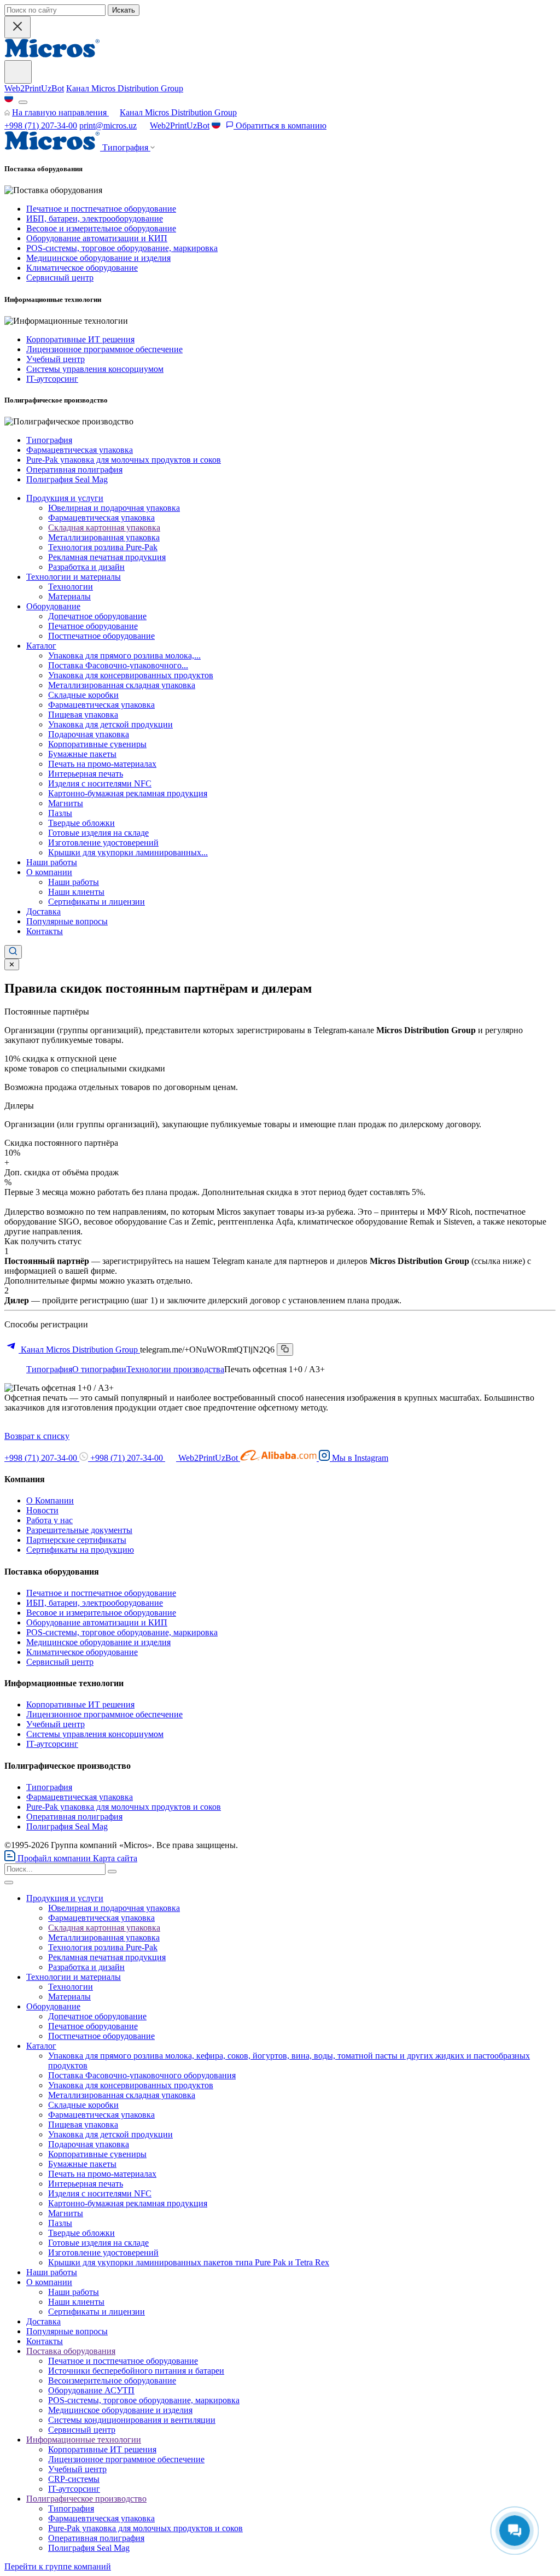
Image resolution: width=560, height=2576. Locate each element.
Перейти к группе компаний (58, 2566)
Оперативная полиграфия (74, 470)
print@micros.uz (108, 126)
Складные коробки (83, 695)
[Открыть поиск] (13, 952)
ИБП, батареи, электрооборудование (95, 218)
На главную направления (60, 112)
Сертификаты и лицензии (97, 902)
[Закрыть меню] (9, 1883)
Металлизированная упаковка (104, 537)
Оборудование (53, 606)
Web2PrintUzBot (34, 88)
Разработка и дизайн (86, 567)
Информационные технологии (84, 2440)
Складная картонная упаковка (104, 528)
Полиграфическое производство (86, 2499)
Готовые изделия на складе (98, 833)
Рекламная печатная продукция (107, 557)
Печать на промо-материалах (102, 764)
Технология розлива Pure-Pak (103, 547)
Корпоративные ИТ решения (80, 339)
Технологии (71, 587)
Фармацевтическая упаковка (80, 450)
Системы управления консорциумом (95, 369)
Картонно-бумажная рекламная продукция (128, 793)
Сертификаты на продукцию (80, 1550)
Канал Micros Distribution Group (125, 88)
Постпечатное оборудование (101, 636)
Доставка (43, 911)
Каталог (41, 646)
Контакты (45, 931)
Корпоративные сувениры (97, 744)
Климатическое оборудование (82, 268)
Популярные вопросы (67, 921)
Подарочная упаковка (89, 734)
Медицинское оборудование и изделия (98, 258)
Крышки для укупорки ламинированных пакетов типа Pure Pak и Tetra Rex (189, 2262)
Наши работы (52, 862)
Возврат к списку (37, 1436)
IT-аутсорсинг (52, 379)
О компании (49, 872)
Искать (124, 10)
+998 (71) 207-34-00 (41, 126)
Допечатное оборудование (97, 616)
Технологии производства (175, 1369)
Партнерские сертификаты (76, 1540)
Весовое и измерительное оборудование (101, 228)
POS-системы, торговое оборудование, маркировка (122, 248)
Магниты (66, 803)
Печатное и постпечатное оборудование (101, 209)
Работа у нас (49, 1520)
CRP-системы (74, 2479)
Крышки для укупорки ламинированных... (128, 852)
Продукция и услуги (65, 498)
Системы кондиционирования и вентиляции (132, 2420)
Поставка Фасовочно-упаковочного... (118, 665)
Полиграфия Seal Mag (67, 479)
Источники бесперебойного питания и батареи (136, 2371)
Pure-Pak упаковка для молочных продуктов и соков (124, 460)
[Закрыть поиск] (17, 27)
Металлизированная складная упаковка (122, 685)
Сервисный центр (60, 278)
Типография (49, 440)
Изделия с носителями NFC (100, 783)
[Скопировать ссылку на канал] (285, 1350)
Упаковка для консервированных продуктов (131, 675)
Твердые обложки (81, 823)
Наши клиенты (76, 892)
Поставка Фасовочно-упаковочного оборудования (142, 2075)
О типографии (99, 1369)
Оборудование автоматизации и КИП (97, 238)
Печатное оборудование (93, 626)
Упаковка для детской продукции (110, 724)
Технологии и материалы (74, 577)
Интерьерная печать (86, 774)
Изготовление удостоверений (103, 843)
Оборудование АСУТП (91, 2390)
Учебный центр (56, 359)
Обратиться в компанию (280, 126)
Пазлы (60, 813)
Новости (42, 1510)
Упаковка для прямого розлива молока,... (124, 655)
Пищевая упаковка (83, 715)
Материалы (69, 596)
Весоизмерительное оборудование (112, 2380)
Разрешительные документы (79, 1530)
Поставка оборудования (71, 2351)
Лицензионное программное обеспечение (104, 349)
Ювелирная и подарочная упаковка (114, 508)
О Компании (50, 1500)
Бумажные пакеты (82, 754)
